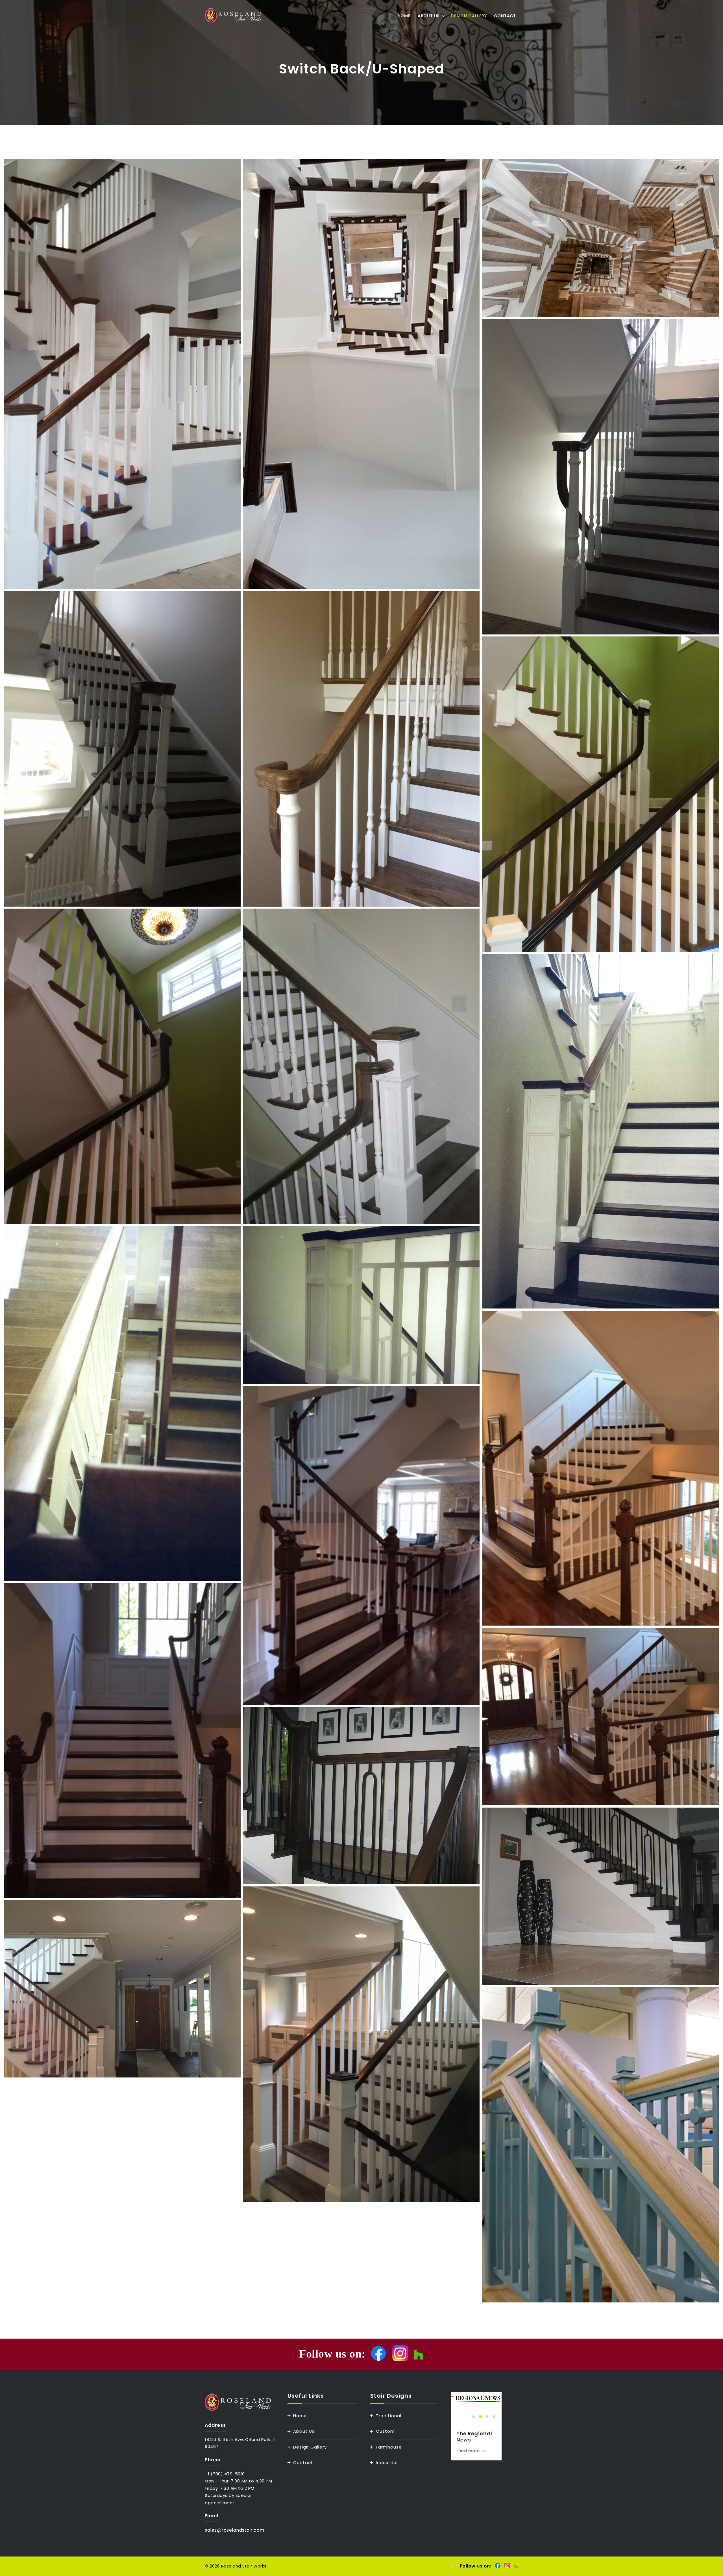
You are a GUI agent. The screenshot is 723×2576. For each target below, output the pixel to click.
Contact (505, 16)
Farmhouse (389, 2447)
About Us (429, 16)
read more (468, 2451)
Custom (385, 2431)
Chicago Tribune (468, 2437)
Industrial (387, 2463)
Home (404, 16)
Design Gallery (469, 16)
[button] (474, 2417)
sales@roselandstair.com (235, 2530)
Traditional (389, 2416)
